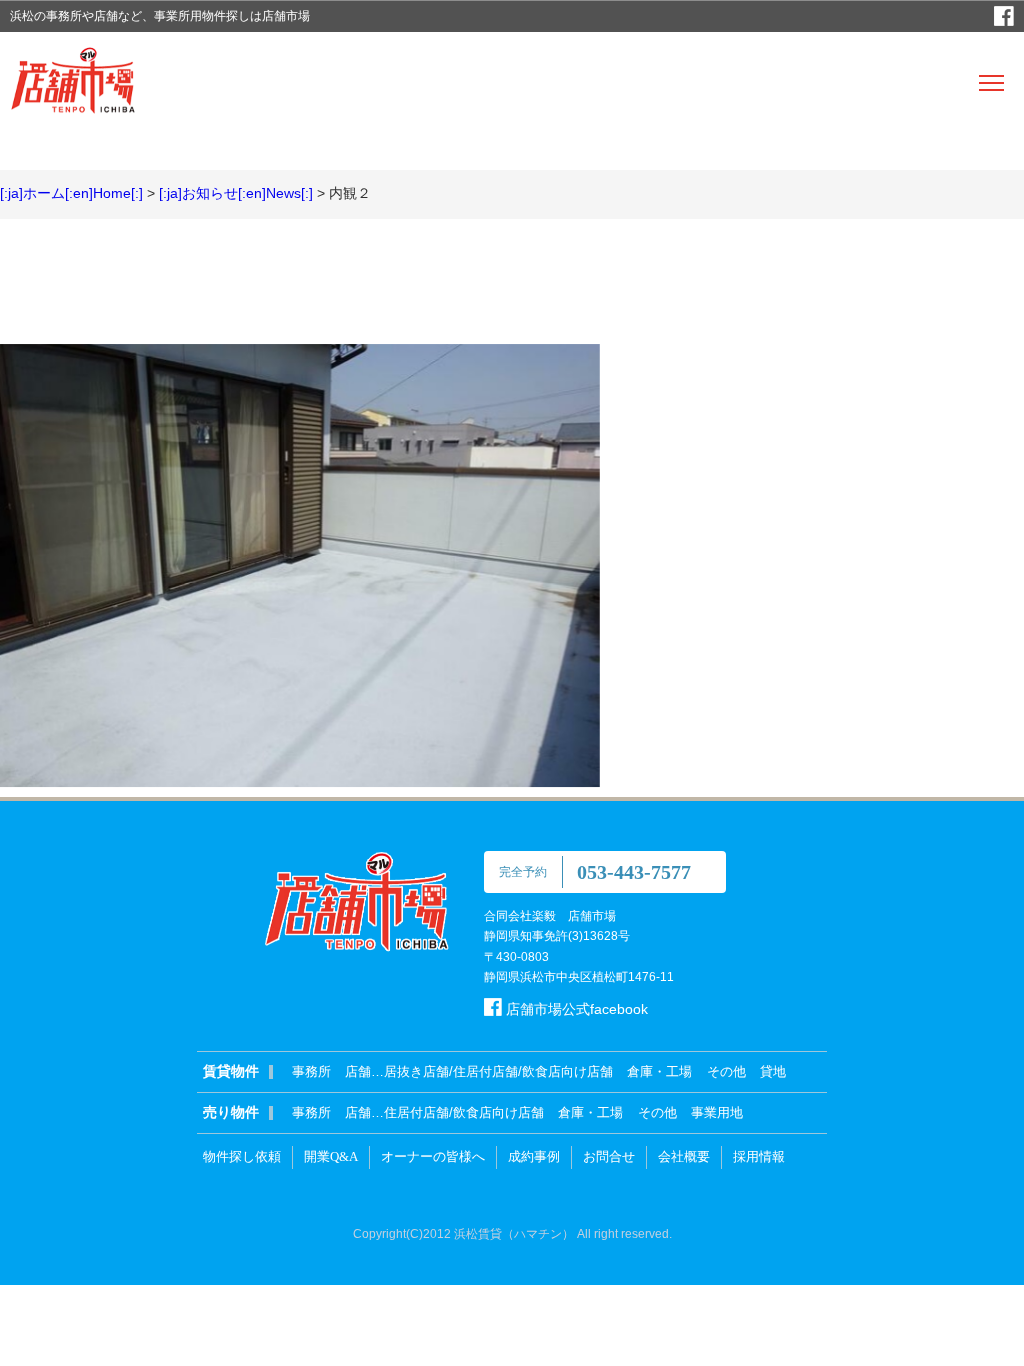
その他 (726, 1071)
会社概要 (684, 1156)
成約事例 (534, 1156)
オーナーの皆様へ (433, 1156)
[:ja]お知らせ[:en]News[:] (236, 193)
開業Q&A (331, 1156)
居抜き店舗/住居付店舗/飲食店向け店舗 (498, 1071)
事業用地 (717, 1112)
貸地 (773, 1071)
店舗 (358, 1071)
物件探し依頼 (242, 1156)
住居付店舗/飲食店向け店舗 (464, 1112)
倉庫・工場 (659, 1071)
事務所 (311, 1071)
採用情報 (759, 1156)
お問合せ (609, 1156)
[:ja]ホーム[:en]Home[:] (71, 193)
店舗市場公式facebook (575, 1009)
